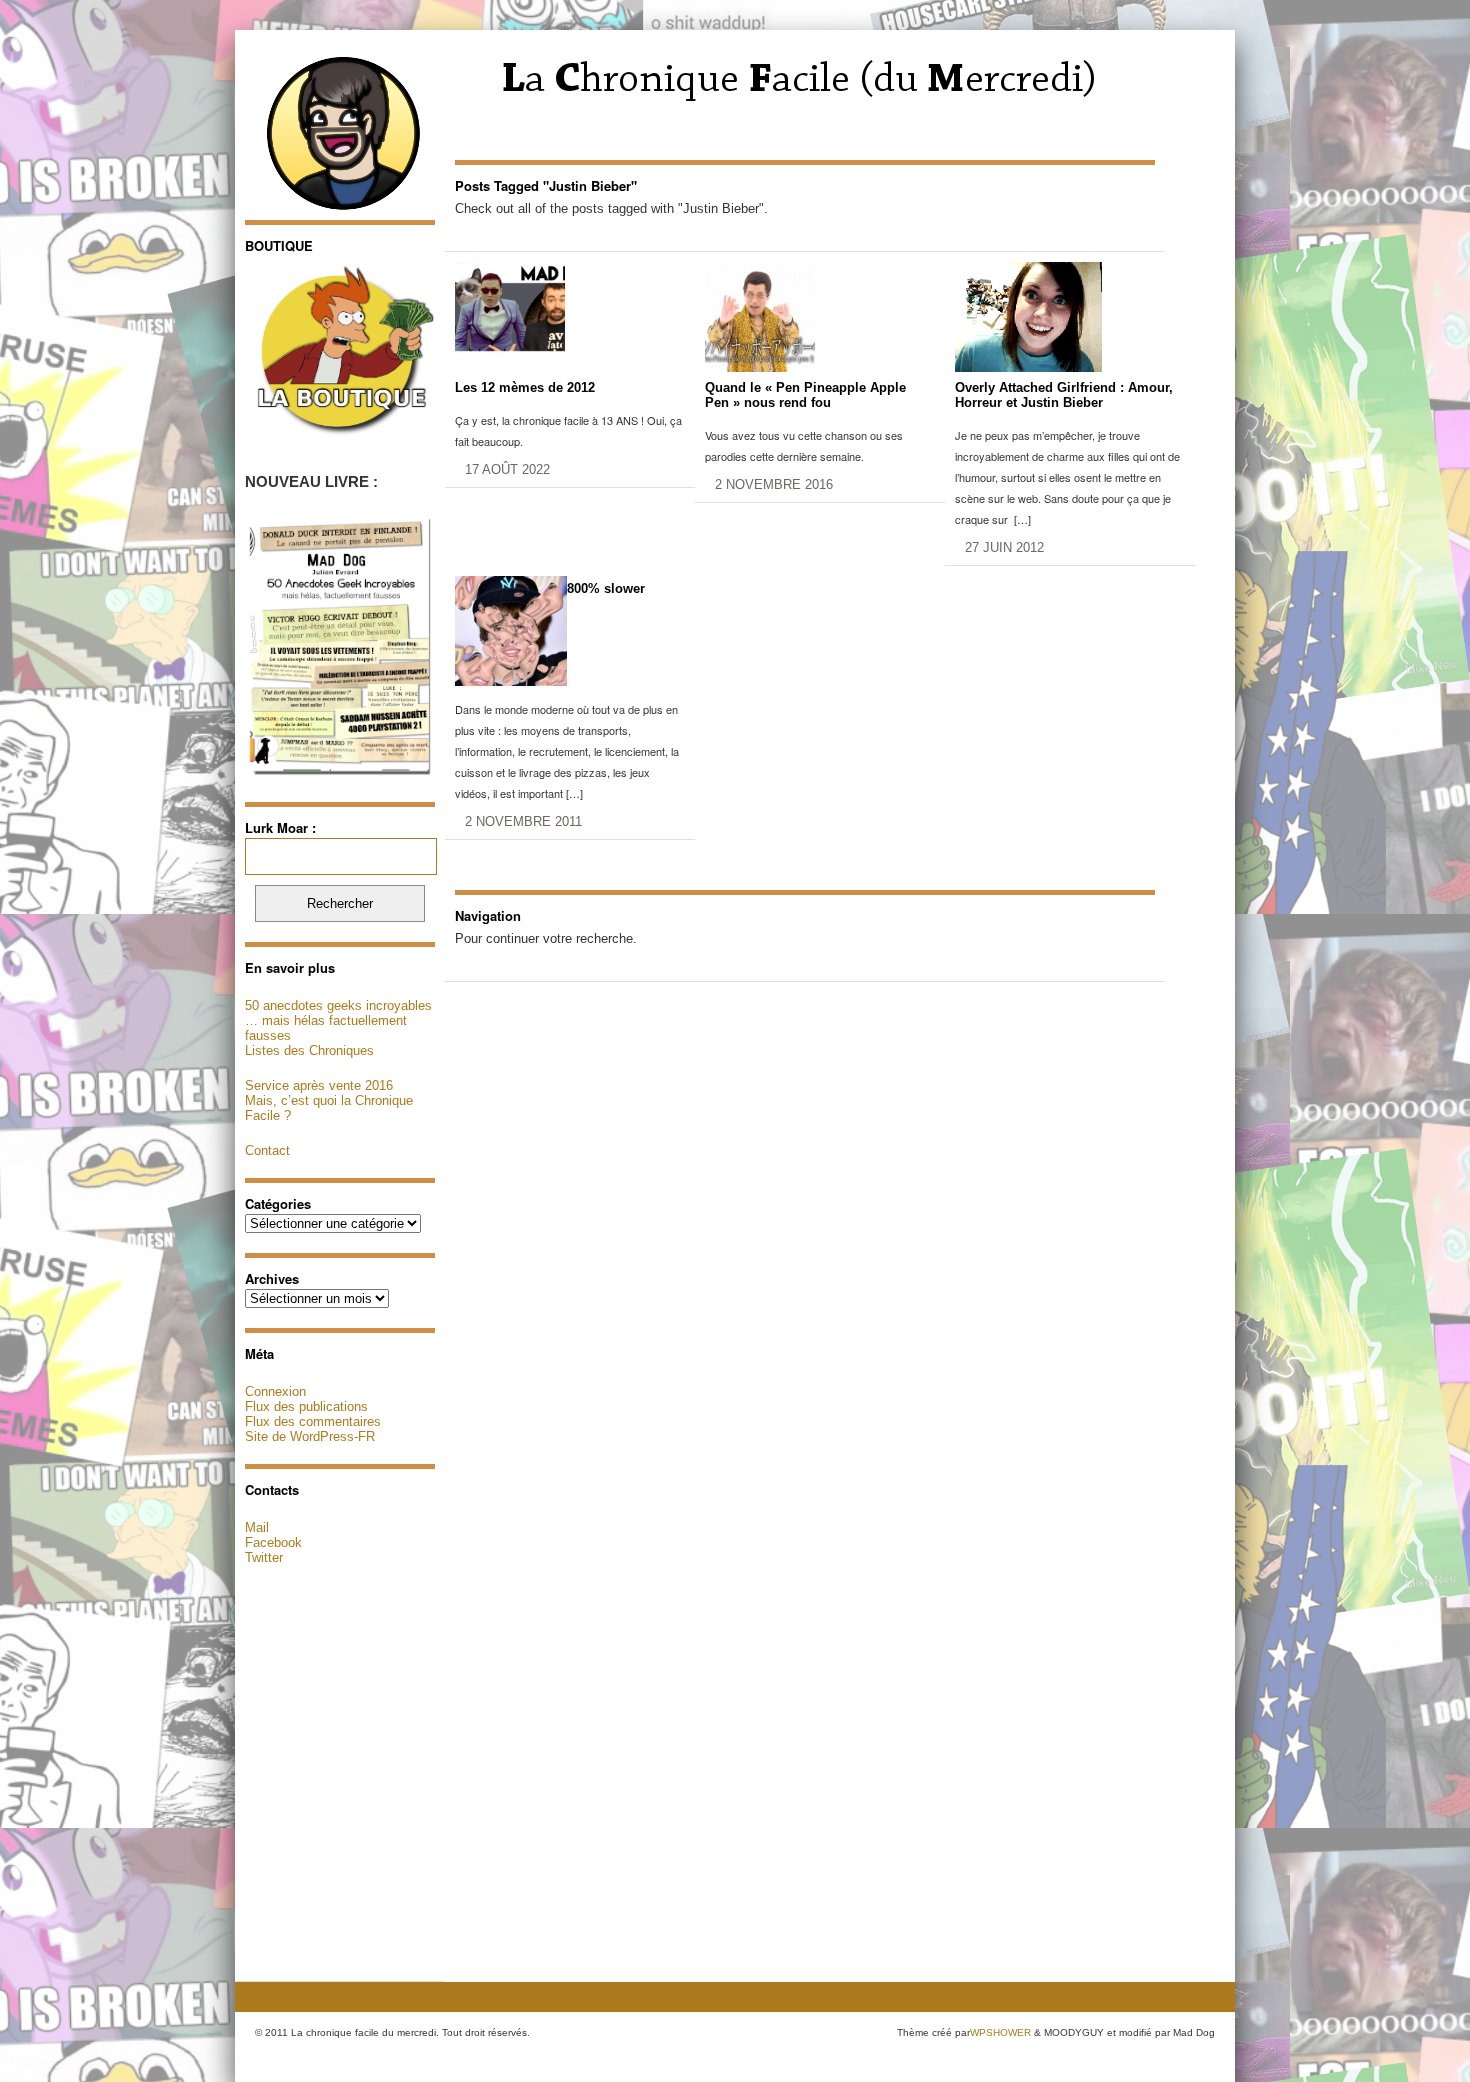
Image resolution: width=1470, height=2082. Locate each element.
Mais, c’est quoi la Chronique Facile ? (329, 1108)
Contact (267, 1150)
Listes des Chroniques (309, 1050)
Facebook (273, 1542)
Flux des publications (306, 1406)
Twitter (264, 1557)
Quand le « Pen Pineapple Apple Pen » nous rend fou (805, 395)
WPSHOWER (1000, 2032)
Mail (257, 1527)
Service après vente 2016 (319, 1085)
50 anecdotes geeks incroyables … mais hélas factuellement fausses (338, 1020)
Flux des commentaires (313, 1421)
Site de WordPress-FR (310, 1436)
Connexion (275, 1391)
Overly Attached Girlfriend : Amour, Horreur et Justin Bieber (1064, 395)
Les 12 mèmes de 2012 (525, 387)
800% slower (606, 588)
